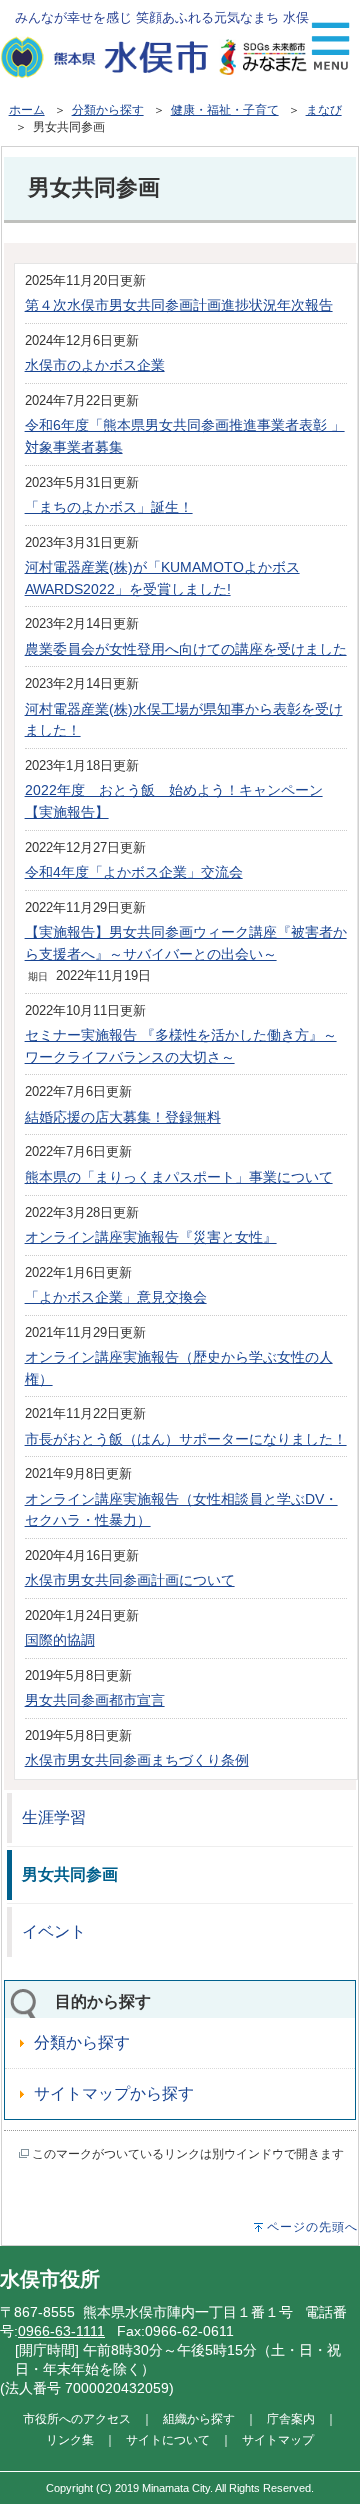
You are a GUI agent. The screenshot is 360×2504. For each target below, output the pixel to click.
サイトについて (168, 2439)
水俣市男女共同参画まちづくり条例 (137, 1760)
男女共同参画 (70, 1874)
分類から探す (108, 110)
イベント (54, 1931)
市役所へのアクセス (77, 2418)
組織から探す (199, 2418)
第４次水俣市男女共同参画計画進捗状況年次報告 (179, 305)
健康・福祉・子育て (225, 110)
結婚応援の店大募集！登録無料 (123, 1117)
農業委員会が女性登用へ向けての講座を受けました (186, 649)
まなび (324, 110)
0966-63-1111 (61, 2331)
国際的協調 (60, 1640)
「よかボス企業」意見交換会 (116, 1297)
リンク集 (70, 2439)
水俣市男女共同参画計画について (130, 1580)
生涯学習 (54, 1817)
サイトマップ (278, 2439)
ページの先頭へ (312, 2227)
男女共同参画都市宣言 (95, 1700)
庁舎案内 (291, 2418)
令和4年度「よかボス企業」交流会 (134, 872)
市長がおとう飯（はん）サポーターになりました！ (186, 1439)
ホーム (27, 110)
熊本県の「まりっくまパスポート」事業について (179, 1177)
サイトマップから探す (114, 2093)
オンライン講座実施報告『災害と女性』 (151, 1237)
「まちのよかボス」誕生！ (109, 507)
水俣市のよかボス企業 (95, 365)
